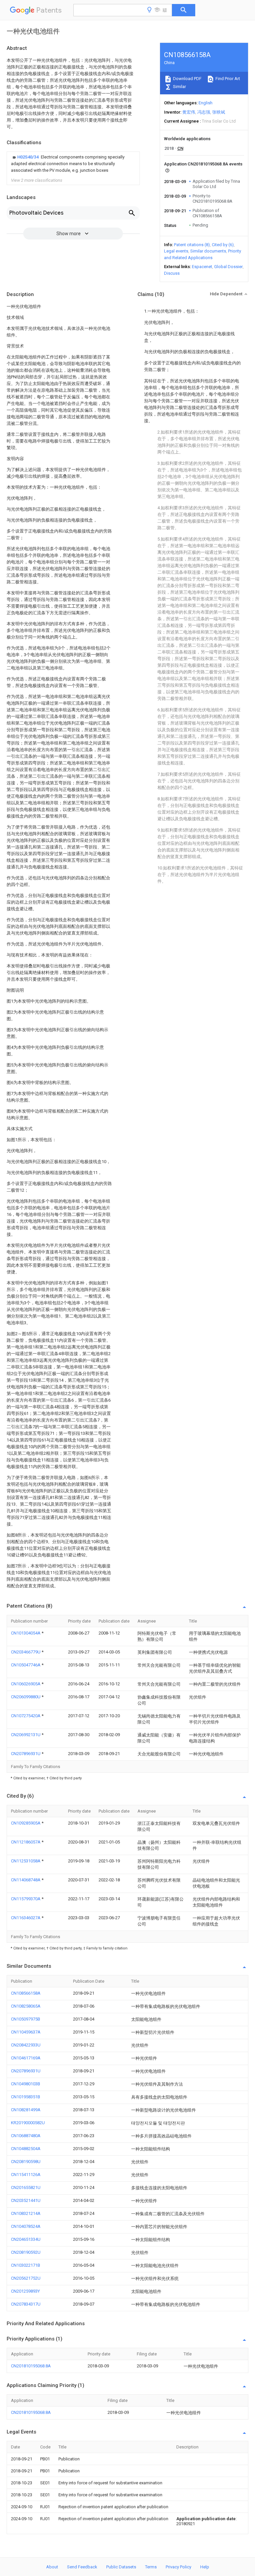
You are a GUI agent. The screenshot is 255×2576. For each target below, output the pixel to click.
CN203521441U (26, 2200)
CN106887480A (26, 2136)
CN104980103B (26, 2084)
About (52, 2567)
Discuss (172, 273)
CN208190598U (26, 2162)
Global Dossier (228, 267)
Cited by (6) (223, 245)
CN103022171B (26, 2265)
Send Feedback (82, 2567)
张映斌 (219, 112)
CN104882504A (26, 2149)
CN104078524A (26, 2226)
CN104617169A (26, 2058)
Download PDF (187, 79)
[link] (73, 164)
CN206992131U (26, 1735)
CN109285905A (26, 1823)
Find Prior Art (227, 79)
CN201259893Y (25, 2291)
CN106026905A (26, 1684)
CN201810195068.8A (31, 2366)
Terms (151, 2567)
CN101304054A (26, 1633)
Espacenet (202, 267)
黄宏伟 (189, 112)
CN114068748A (26, 1880)
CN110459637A (26, 2032)
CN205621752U (26, 2278)
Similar (179, 87)
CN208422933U (26, 2045)
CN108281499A (26, 2110)
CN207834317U (26, 2304)
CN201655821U (26, 2187)
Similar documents (208, 251)
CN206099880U (26, 1697)
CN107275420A (26, 1716)
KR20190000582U (28, 2123)
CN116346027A (26, 1918)
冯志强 (204, 112)
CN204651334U (26, 2239)
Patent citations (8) (192, 245)
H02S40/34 (28, 157)
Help (205, 2567)
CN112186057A (26, 1842)
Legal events (176, 251)
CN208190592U (26, 2252)
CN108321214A (26, 2213)
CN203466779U (26, 1652)
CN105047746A (26, 1665)
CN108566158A (26, 1993)
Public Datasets (121, 2567)
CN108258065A (26, 2006)
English (206, 103)
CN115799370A (26, 1899)
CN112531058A (26, 1861)
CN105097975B (26, 2019)
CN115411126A (26, 2175)
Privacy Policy (178, 2567)
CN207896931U (26, 1754)
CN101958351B (26, 2097)
